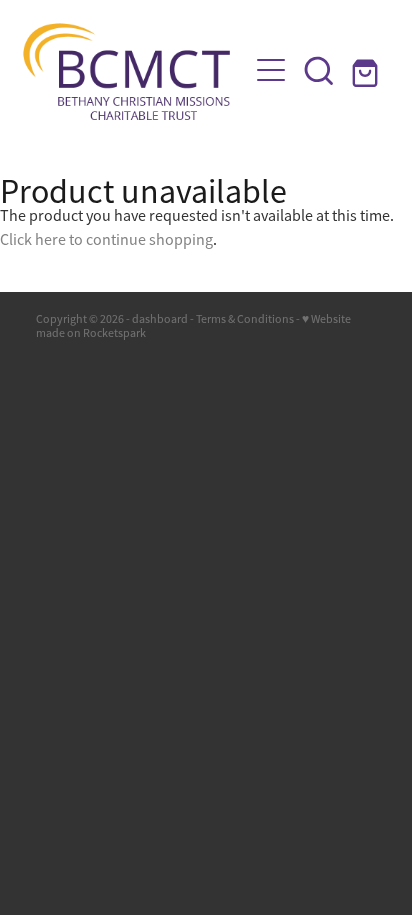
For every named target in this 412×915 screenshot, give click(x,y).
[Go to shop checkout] (367, 70)
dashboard (160, 319)
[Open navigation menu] (271, 70)
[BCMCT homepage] (134, 70)
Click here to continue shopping (106, 240)
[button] (319, 70)
